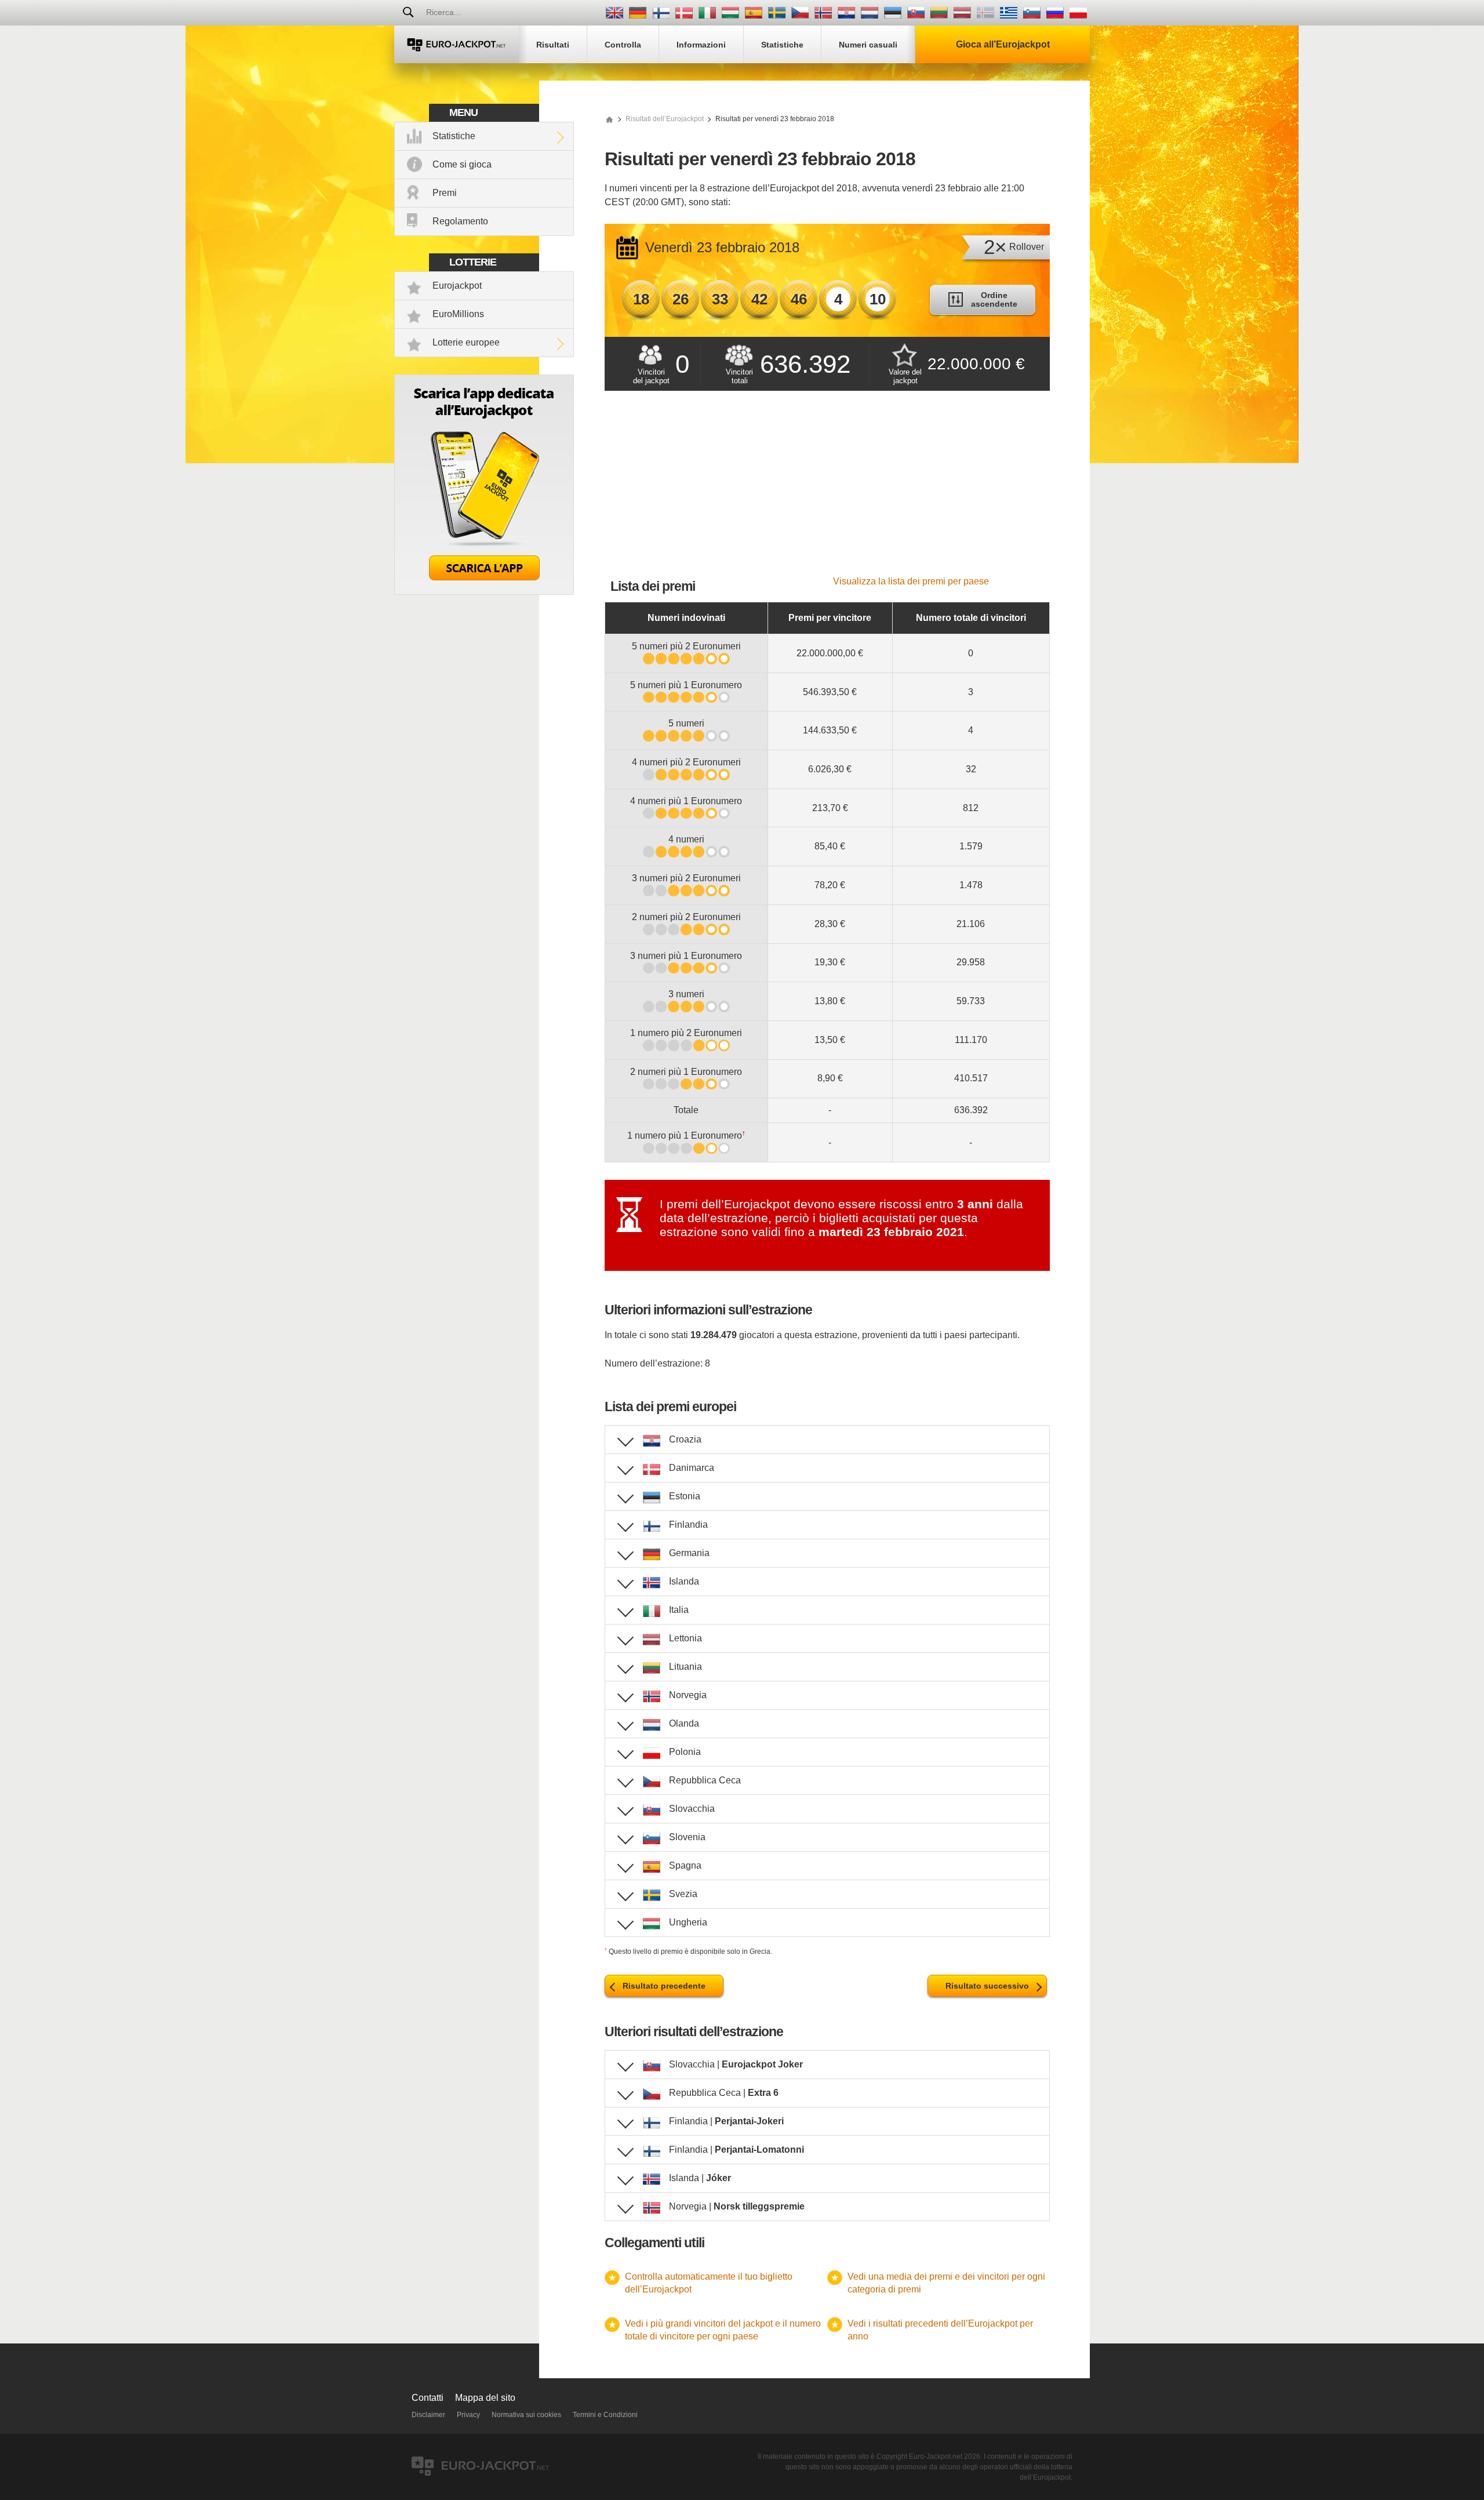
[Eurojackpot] (457, 44)
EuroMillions (458, 314)
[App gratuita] (484, 592)
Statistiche (454, 136)
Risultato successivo (987, 1986)
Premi (445, 193)
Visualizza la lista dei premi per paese (911, 581)
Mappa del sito (485, 2398)
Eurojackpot (457, 286)
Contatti (428, 2398)
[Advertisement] (827, 489)
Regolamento (460, 221)
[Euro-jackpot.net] (609, 119)
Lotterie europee (466, 342)
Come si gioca (462, 164)
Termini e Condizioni (605, 2415)
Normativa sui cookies (526, 2415)
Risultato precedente (664, 1986)
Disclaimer (428, 2415)
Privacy (468, 2415)
